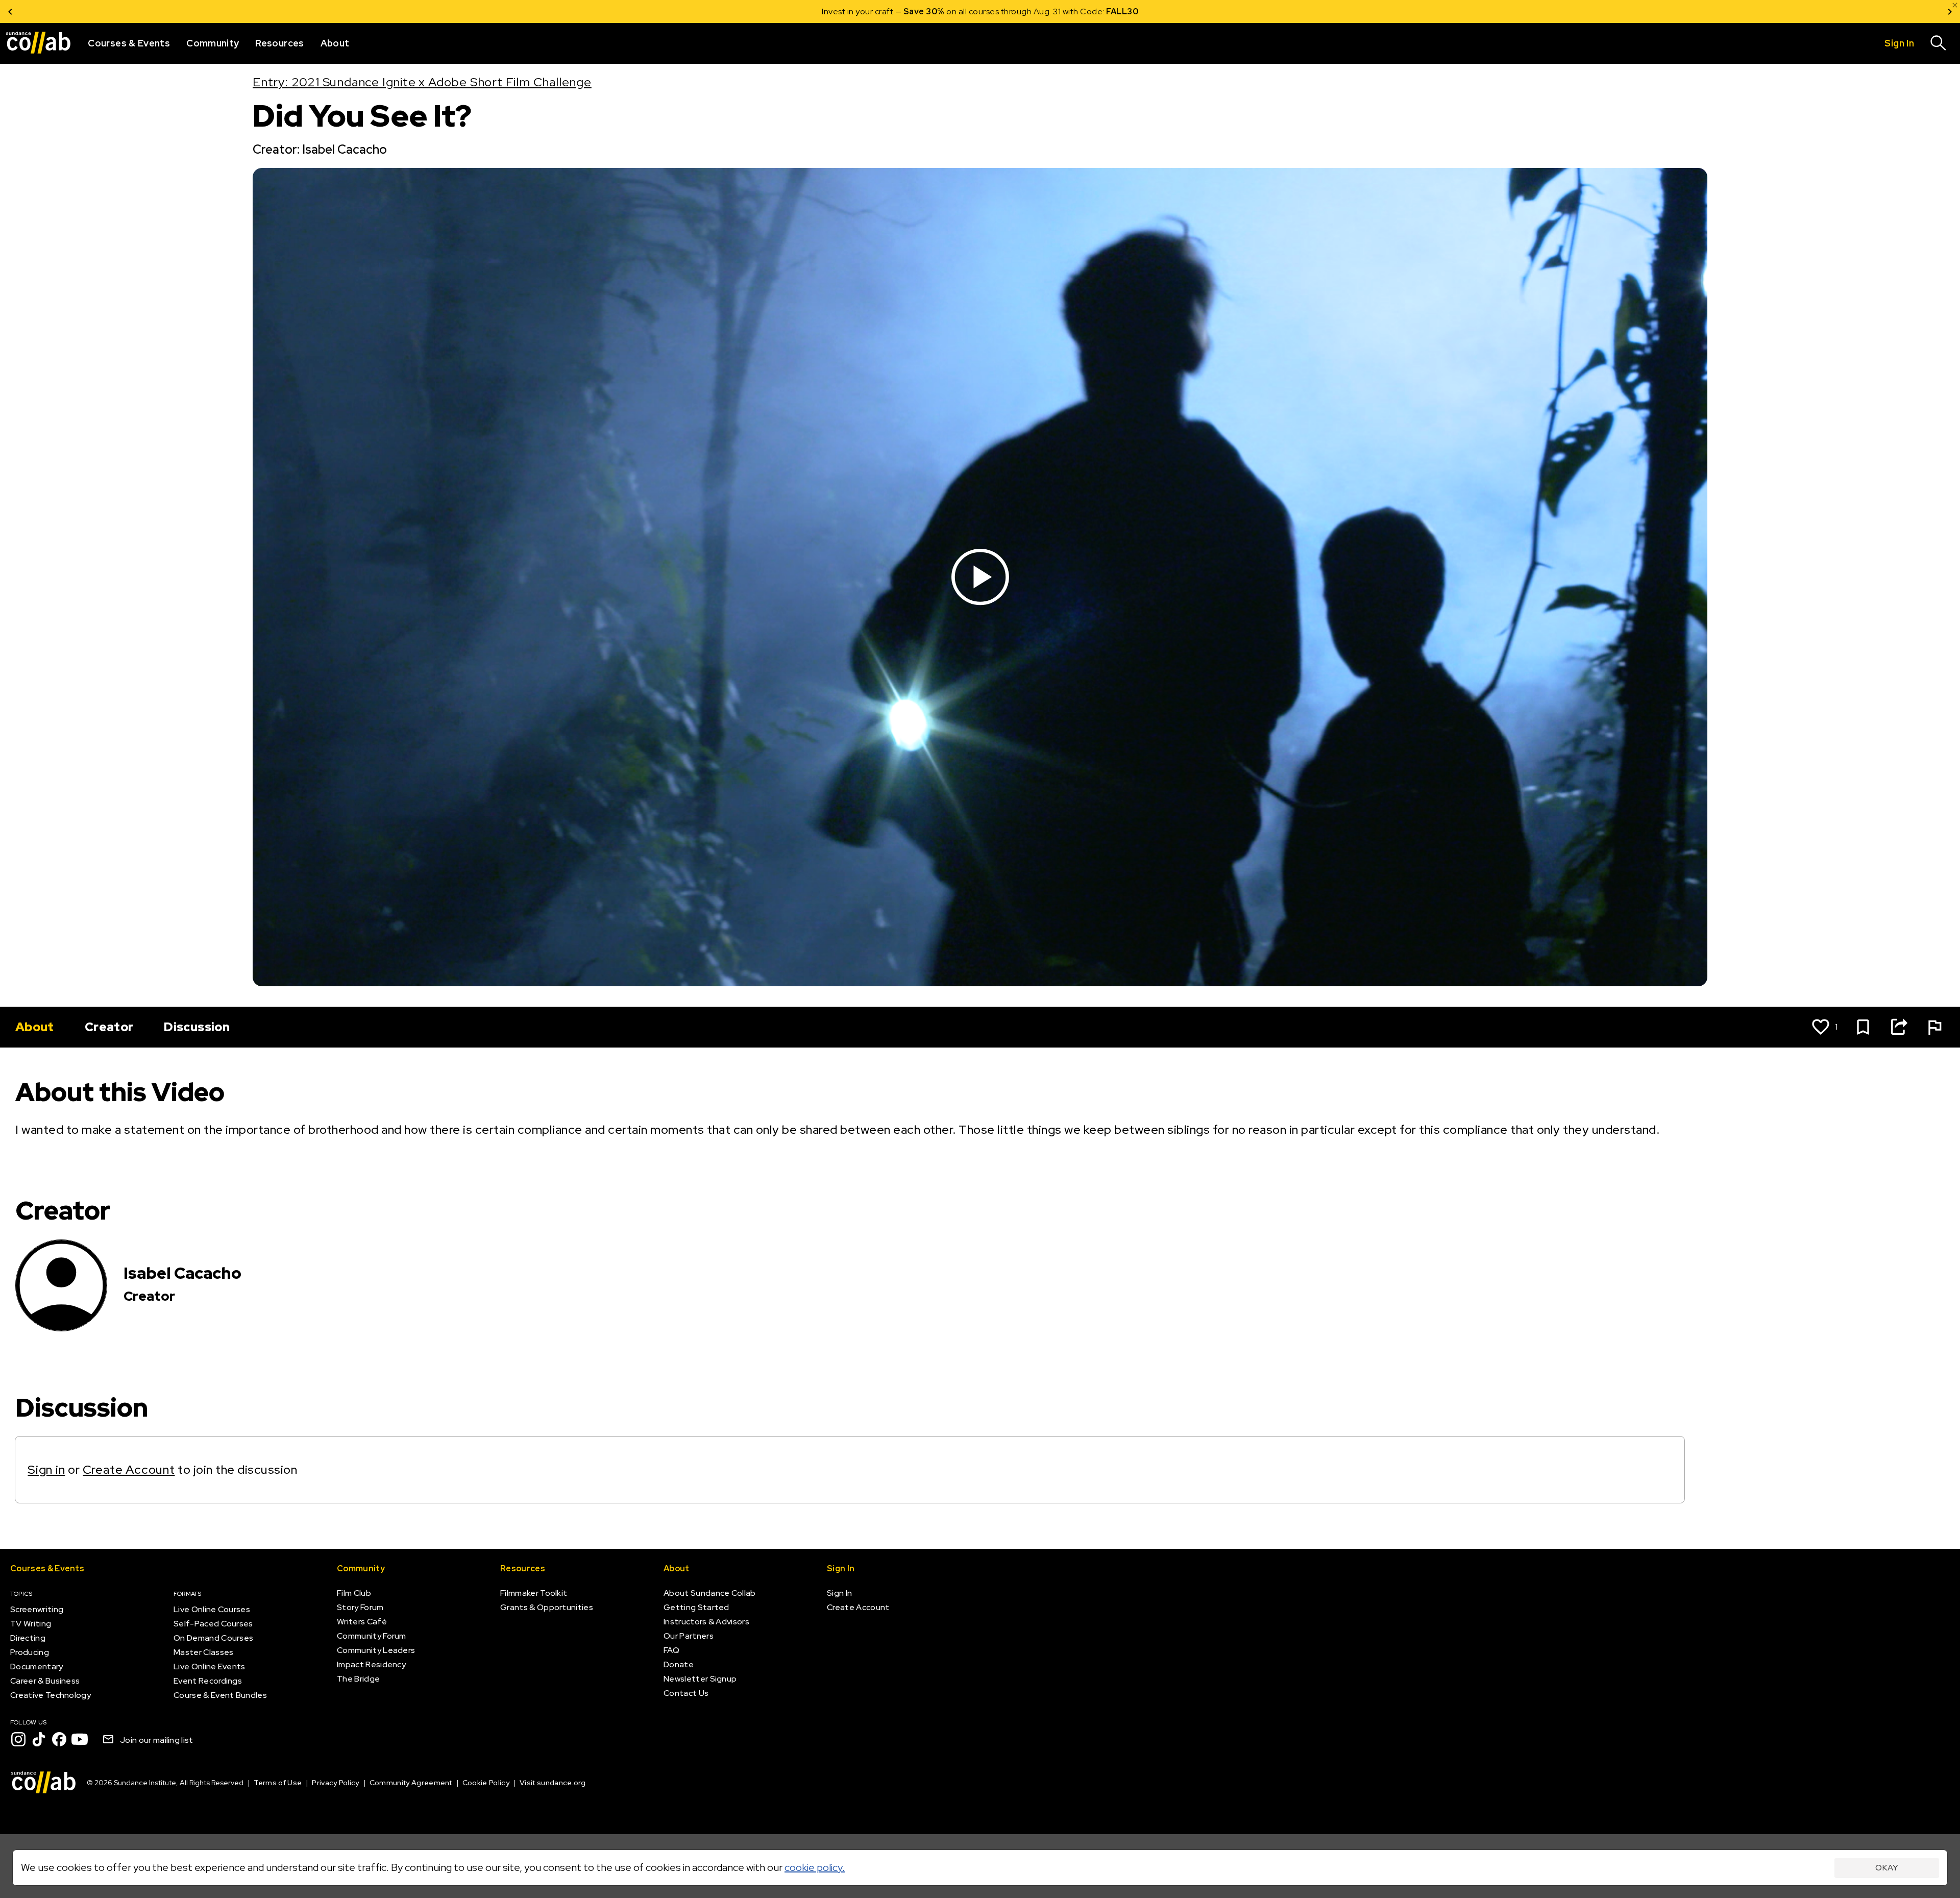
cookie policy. (815, 1867)
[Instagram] (18, 1739)
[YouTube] (80, 1739)
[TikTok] (39, 1739)
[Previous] (10, 11)
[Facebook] (59, 1739)
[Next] (1950, 11)
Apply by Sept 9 (1102, 11)
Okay (1887, 1868)
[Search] (1939, 43)
